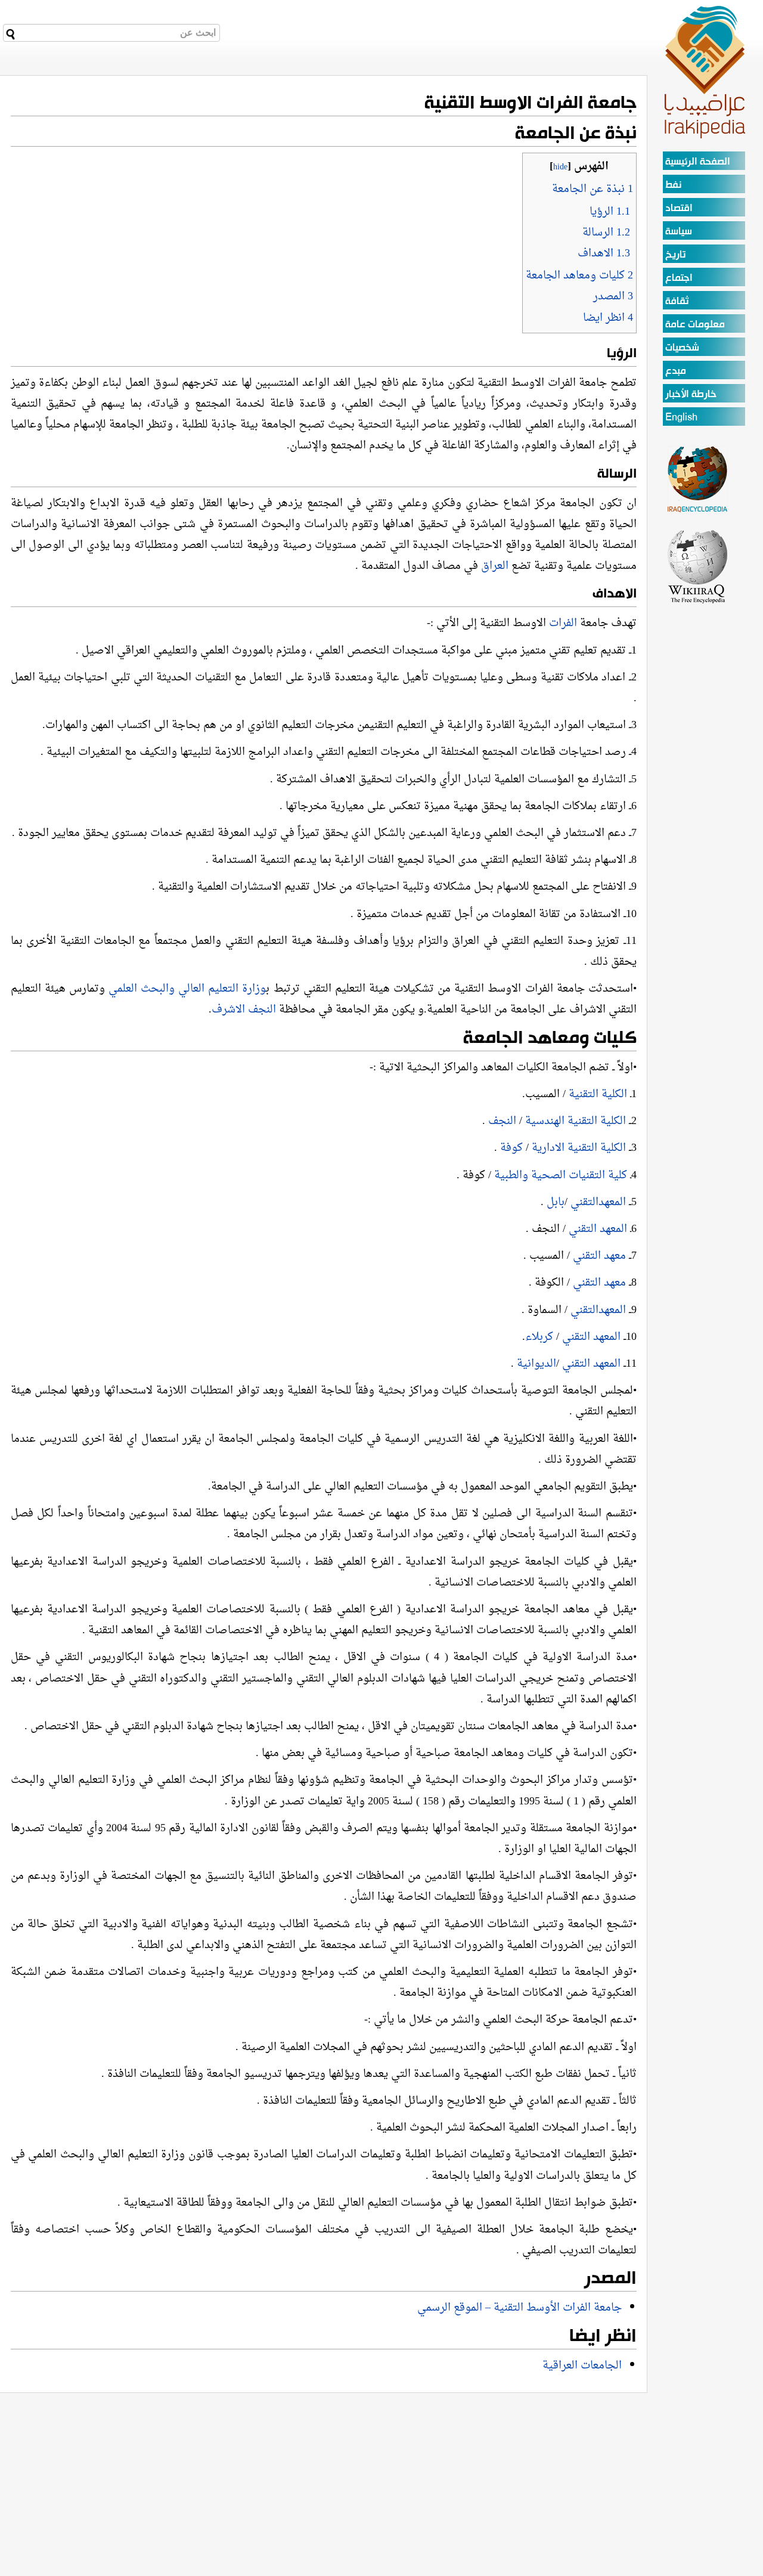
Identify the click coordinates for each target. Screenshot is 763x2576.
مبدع (676, 371)
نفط (673, 185)
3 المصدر (613, 297)
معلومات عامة (695, 325)
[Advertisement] (698, 784)
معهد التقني (599, 1256)
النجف (502, 1121)
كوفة (511, 1148)
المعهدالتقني (598, 1202)
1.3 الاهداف (604, 254)
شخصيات (682, 348)
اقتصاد (679, 208)
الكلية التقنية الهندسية (574, 1121)
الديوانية (536, 1364)
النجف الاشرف (244, 1010)
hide (560, 167)
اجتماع (679, 278)
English (681, 418)
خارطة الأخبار (691, 394)
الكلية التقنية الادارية (579, 1148)
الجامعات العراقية (582, 2366)
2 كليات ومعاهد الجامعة (579, 276)
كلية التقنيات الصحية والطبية (562, 1176)
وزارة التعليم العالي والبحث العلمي (187, 989)
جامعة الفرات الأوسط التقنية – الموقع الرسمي (519, 2308)
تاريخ (675, 255)
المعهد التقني (599, 1229)
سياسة (679, 232)
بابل (556, 1202)
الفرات (563, 623)
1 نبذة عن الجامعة (593, 189)
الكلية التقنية (599, 1095)
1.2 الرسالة (606, 233)
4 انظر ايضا (608, 318)
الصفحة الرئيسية (698, 162)
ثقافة (677, 301)
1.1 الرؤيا (610, 212)
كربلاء (541, 1337)
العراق (495, 566)
